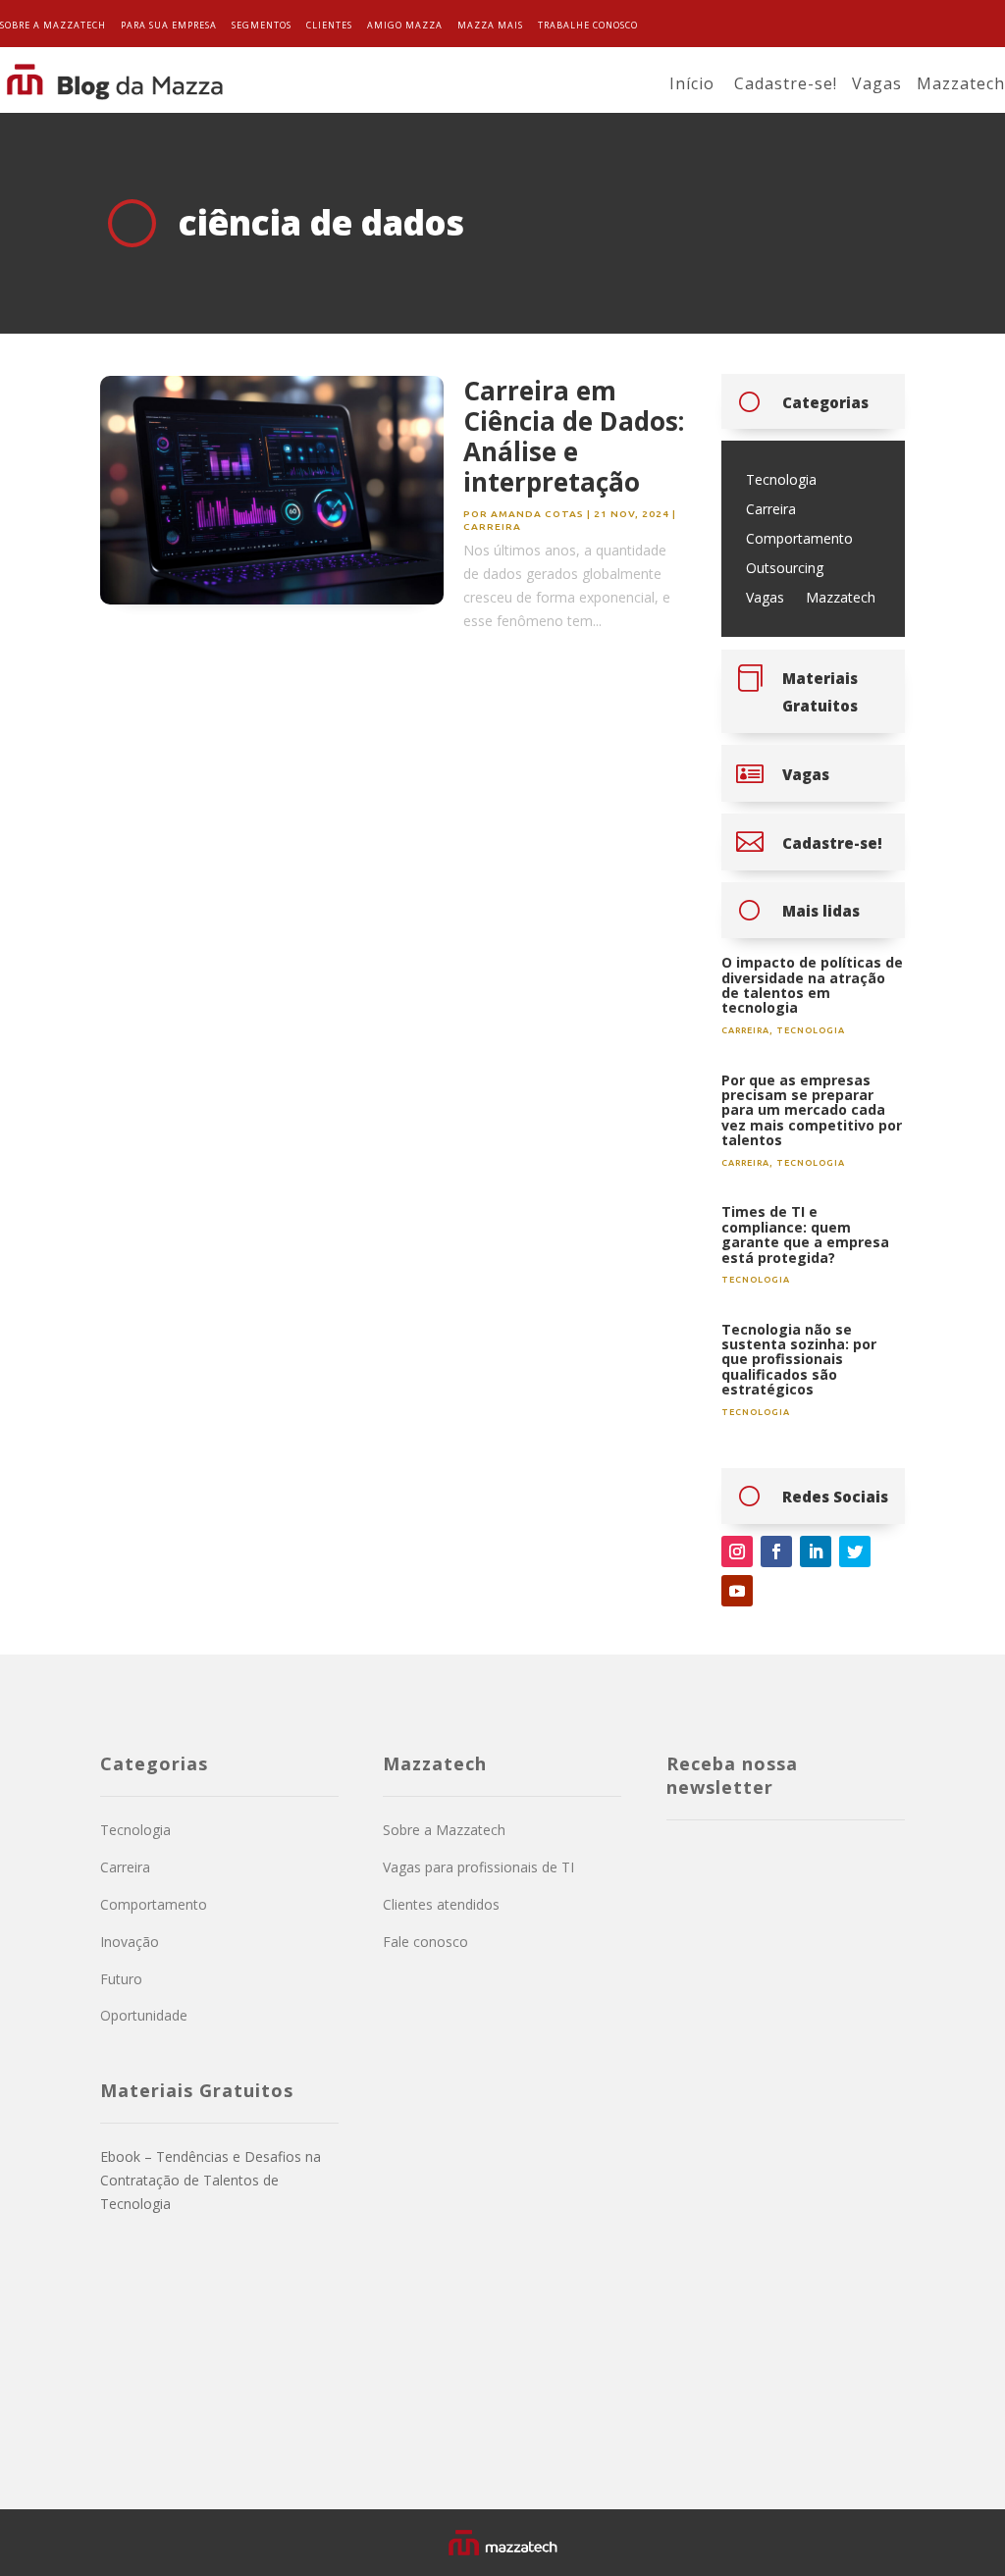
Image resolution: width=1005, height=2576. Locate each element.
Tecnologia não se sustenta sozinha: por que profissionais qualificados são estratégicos (799, 1360)
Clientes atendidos (441, 1904)
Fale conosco (425, 1942)
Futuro (121, 1979)
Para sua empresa (169, 25)
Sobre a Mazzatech (53, 25)
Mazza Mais (490, 25)
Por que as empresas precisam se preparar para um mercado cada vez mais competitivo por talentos (812, 1110)
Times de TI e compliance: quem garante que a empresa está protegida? (805, 1234)
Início (692, 83)
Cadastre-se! (786, 83)
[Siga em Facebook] (776, 1551)
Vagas (877, 83)
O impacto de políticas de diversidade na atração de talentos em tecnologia (812, 985)
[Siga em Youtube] (737, 1591)
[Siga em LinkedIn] (816, 1551)
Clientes (329, 25)
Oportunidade (144, 2015)
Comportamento (799, 540)
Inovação (130, 1942)
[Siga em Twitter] (855, 1551)
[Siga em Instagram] (737, 1551)
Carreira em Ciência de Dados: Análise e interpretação (574, 437)
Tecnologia (781, 481)
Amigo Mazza (405, 25)
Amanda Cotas (537, 514)
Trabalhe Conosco (588, 25)
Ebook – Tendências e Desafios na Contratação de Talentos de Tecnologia (211, 2180)
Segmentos (262, 25)
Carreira (492, 526)
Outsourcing (785, 569)
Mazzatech (961, 83)
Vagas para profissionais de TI (478, 1867)
